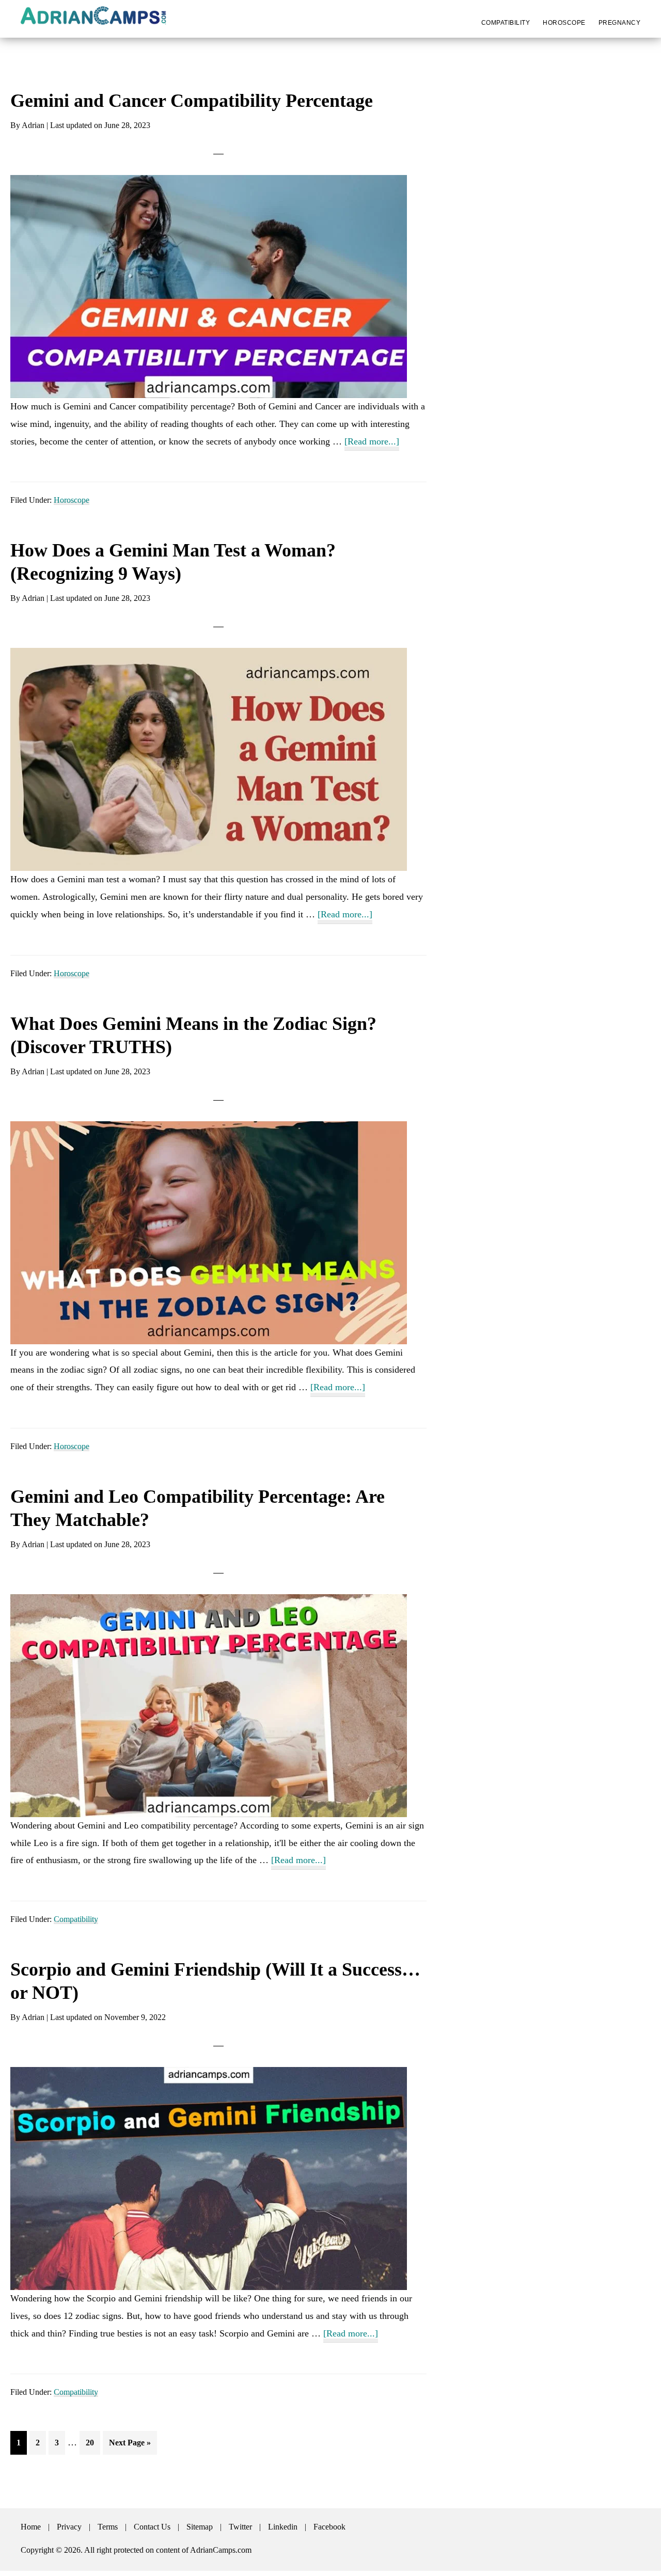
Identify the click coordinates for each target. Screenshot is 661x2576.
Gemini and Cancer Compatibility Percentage (192, 101)
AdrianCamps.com (221, 2550)
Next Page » (130, 2446)
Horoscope (72, 500)
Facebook (329, 2527)
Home (31, 2527)
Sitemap (200, 2527)
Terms (108, 2527)
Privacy (69, 2527)
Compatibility (76, 1919)
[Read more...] (372, 443)
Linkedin (283, 2527)
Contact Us (152, 2527)
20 (93, 2442)
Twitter (240, 2527)
